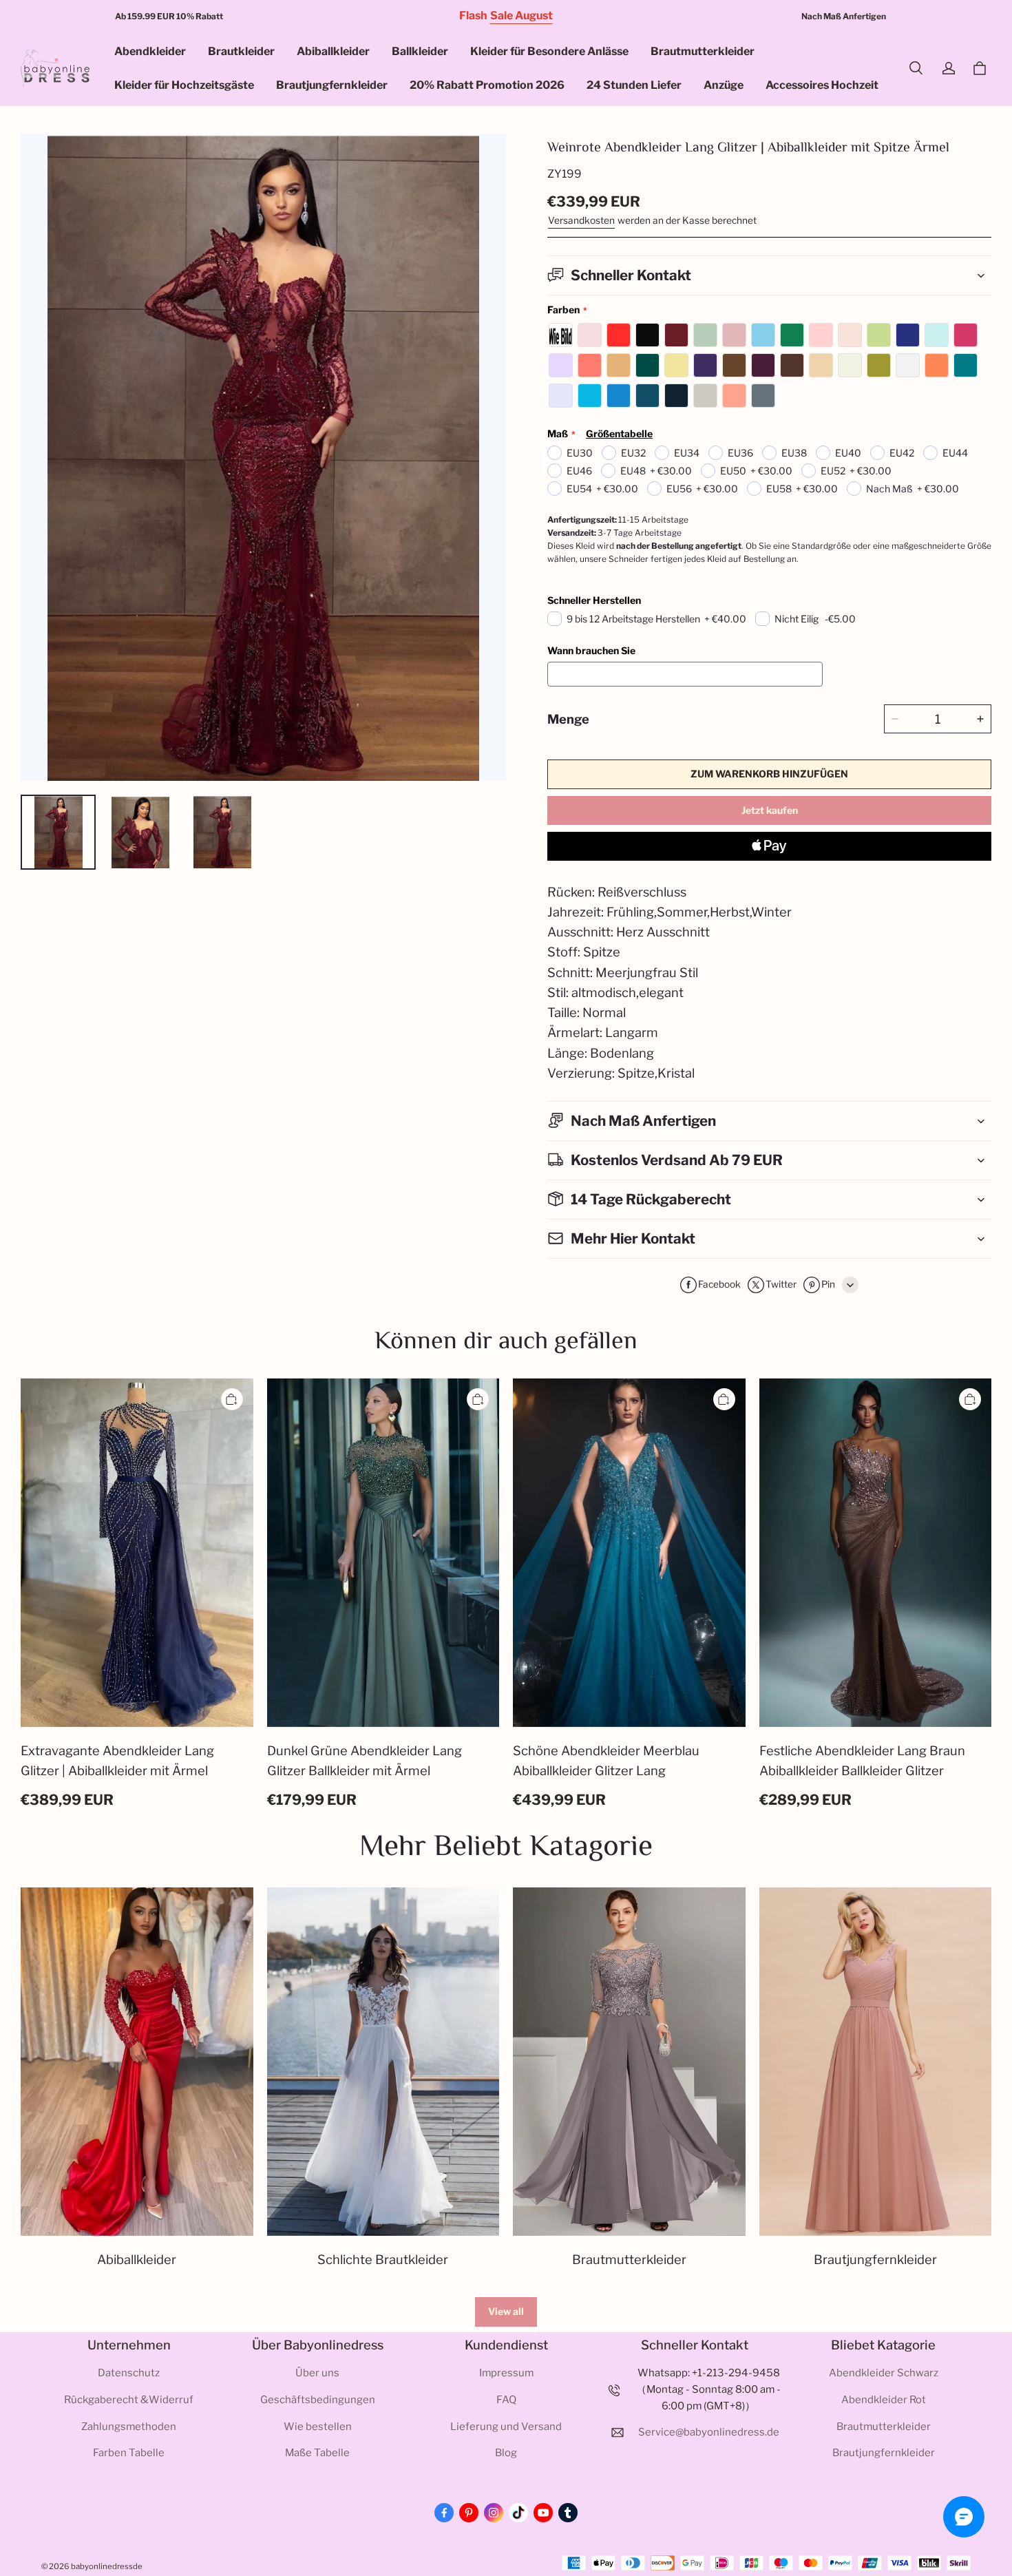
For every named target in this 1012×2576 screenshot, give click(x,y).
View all (506, 2311)
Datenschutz (129, 2373)
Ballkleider (420, 51)
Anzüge (724, 85)
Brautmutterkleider (703, 51)
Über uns (317, 2373)
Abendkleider (150, 51)
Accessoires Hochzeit (822, 85)
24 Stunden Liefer (634, 85)
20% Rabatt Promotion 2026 (487, 85)
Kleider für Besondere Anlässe (549, 51)
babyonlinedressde (107, 2566)
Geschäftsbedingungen (318, 2400)
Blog (506, 2453)
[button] (916, 68)
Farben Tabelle (129, 2453)
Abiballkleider (333, 51)
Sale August (521, 15)
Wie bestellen (318, 2427)
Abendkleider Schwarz (884, 2373)
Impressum (506, 2373)
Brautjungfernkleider (332, 85)
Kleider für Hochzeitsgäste (184, 85)
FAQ (506, 2400)
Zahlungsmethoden (129, 2427)
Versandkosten (581, 220)
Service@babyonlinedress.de (709, 2432)
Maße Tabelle (317, 2453)
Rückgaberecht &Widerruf (129, 2400)
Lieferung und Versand (506, 2427)
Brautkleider (241, 51)
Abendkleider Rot (884, 2400)
